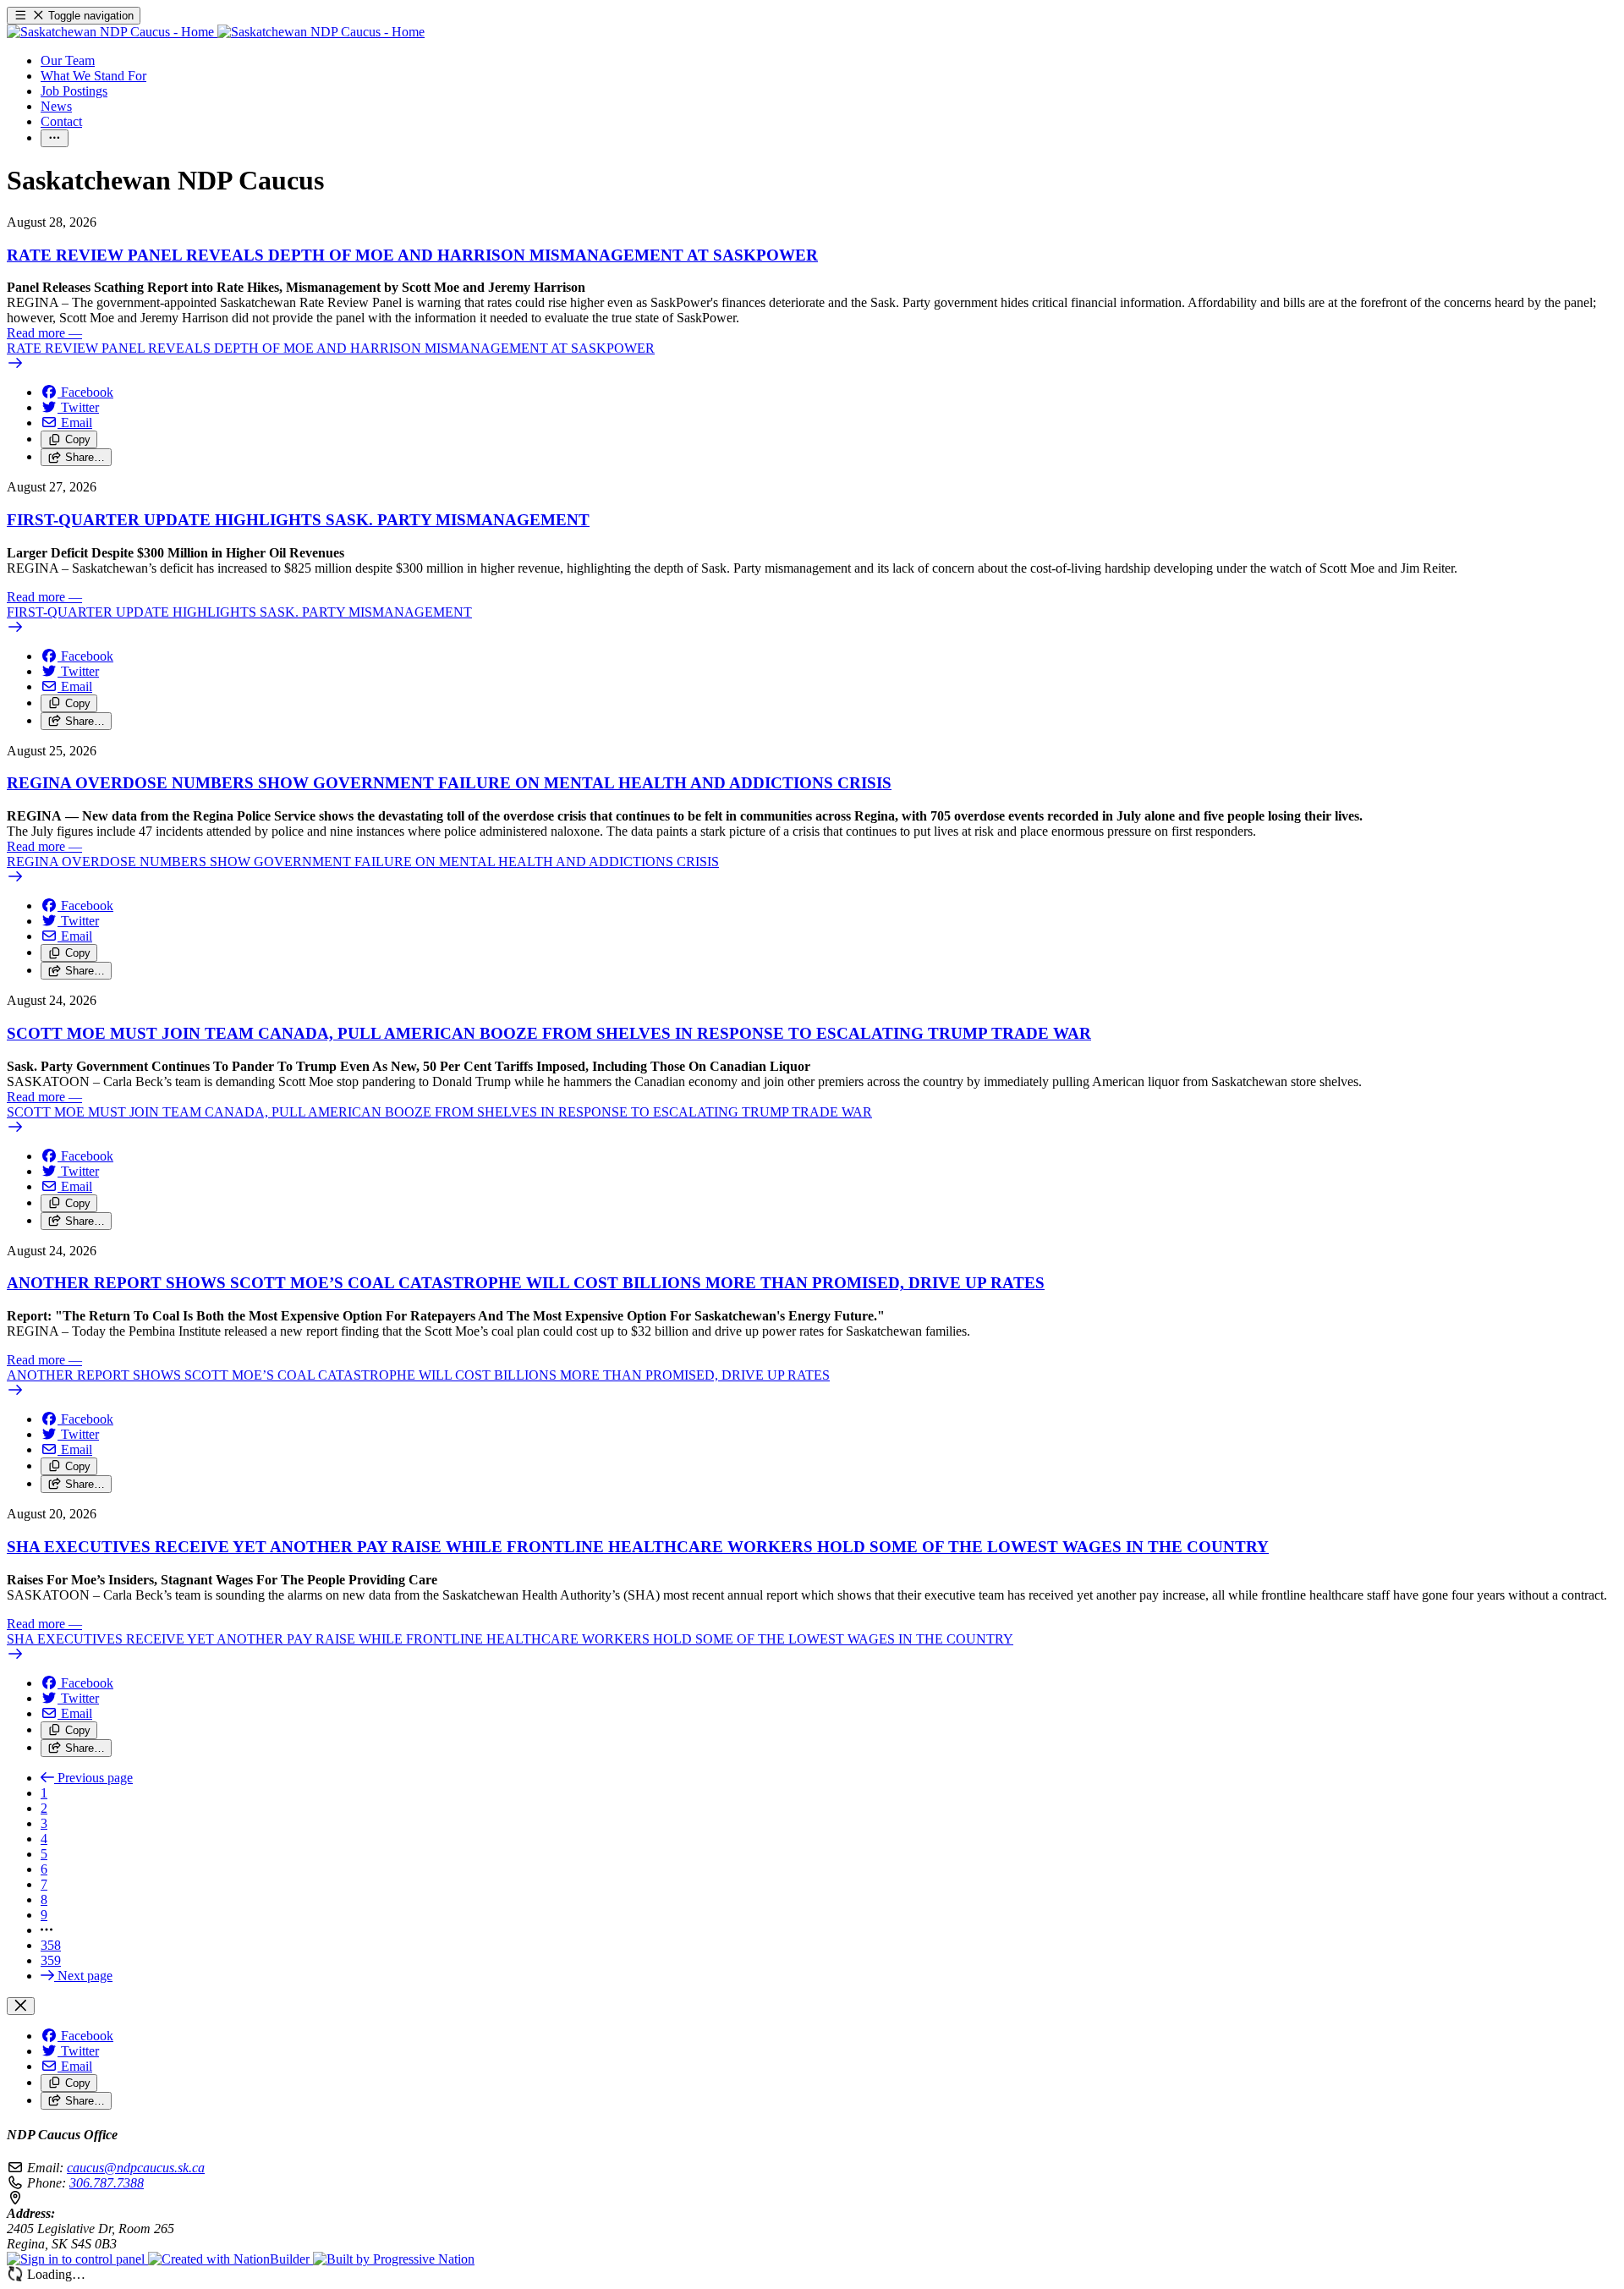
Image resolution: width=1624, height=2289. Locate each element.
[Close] (21, 2006)
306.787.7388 (107, 2183)
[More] (55, 138)
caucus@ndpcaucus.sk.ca (136, 2168)
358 (51, 1945)
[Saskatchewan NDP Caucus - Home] (216, 32)
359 (51, 1960)
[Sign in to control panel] (77, 2259)
